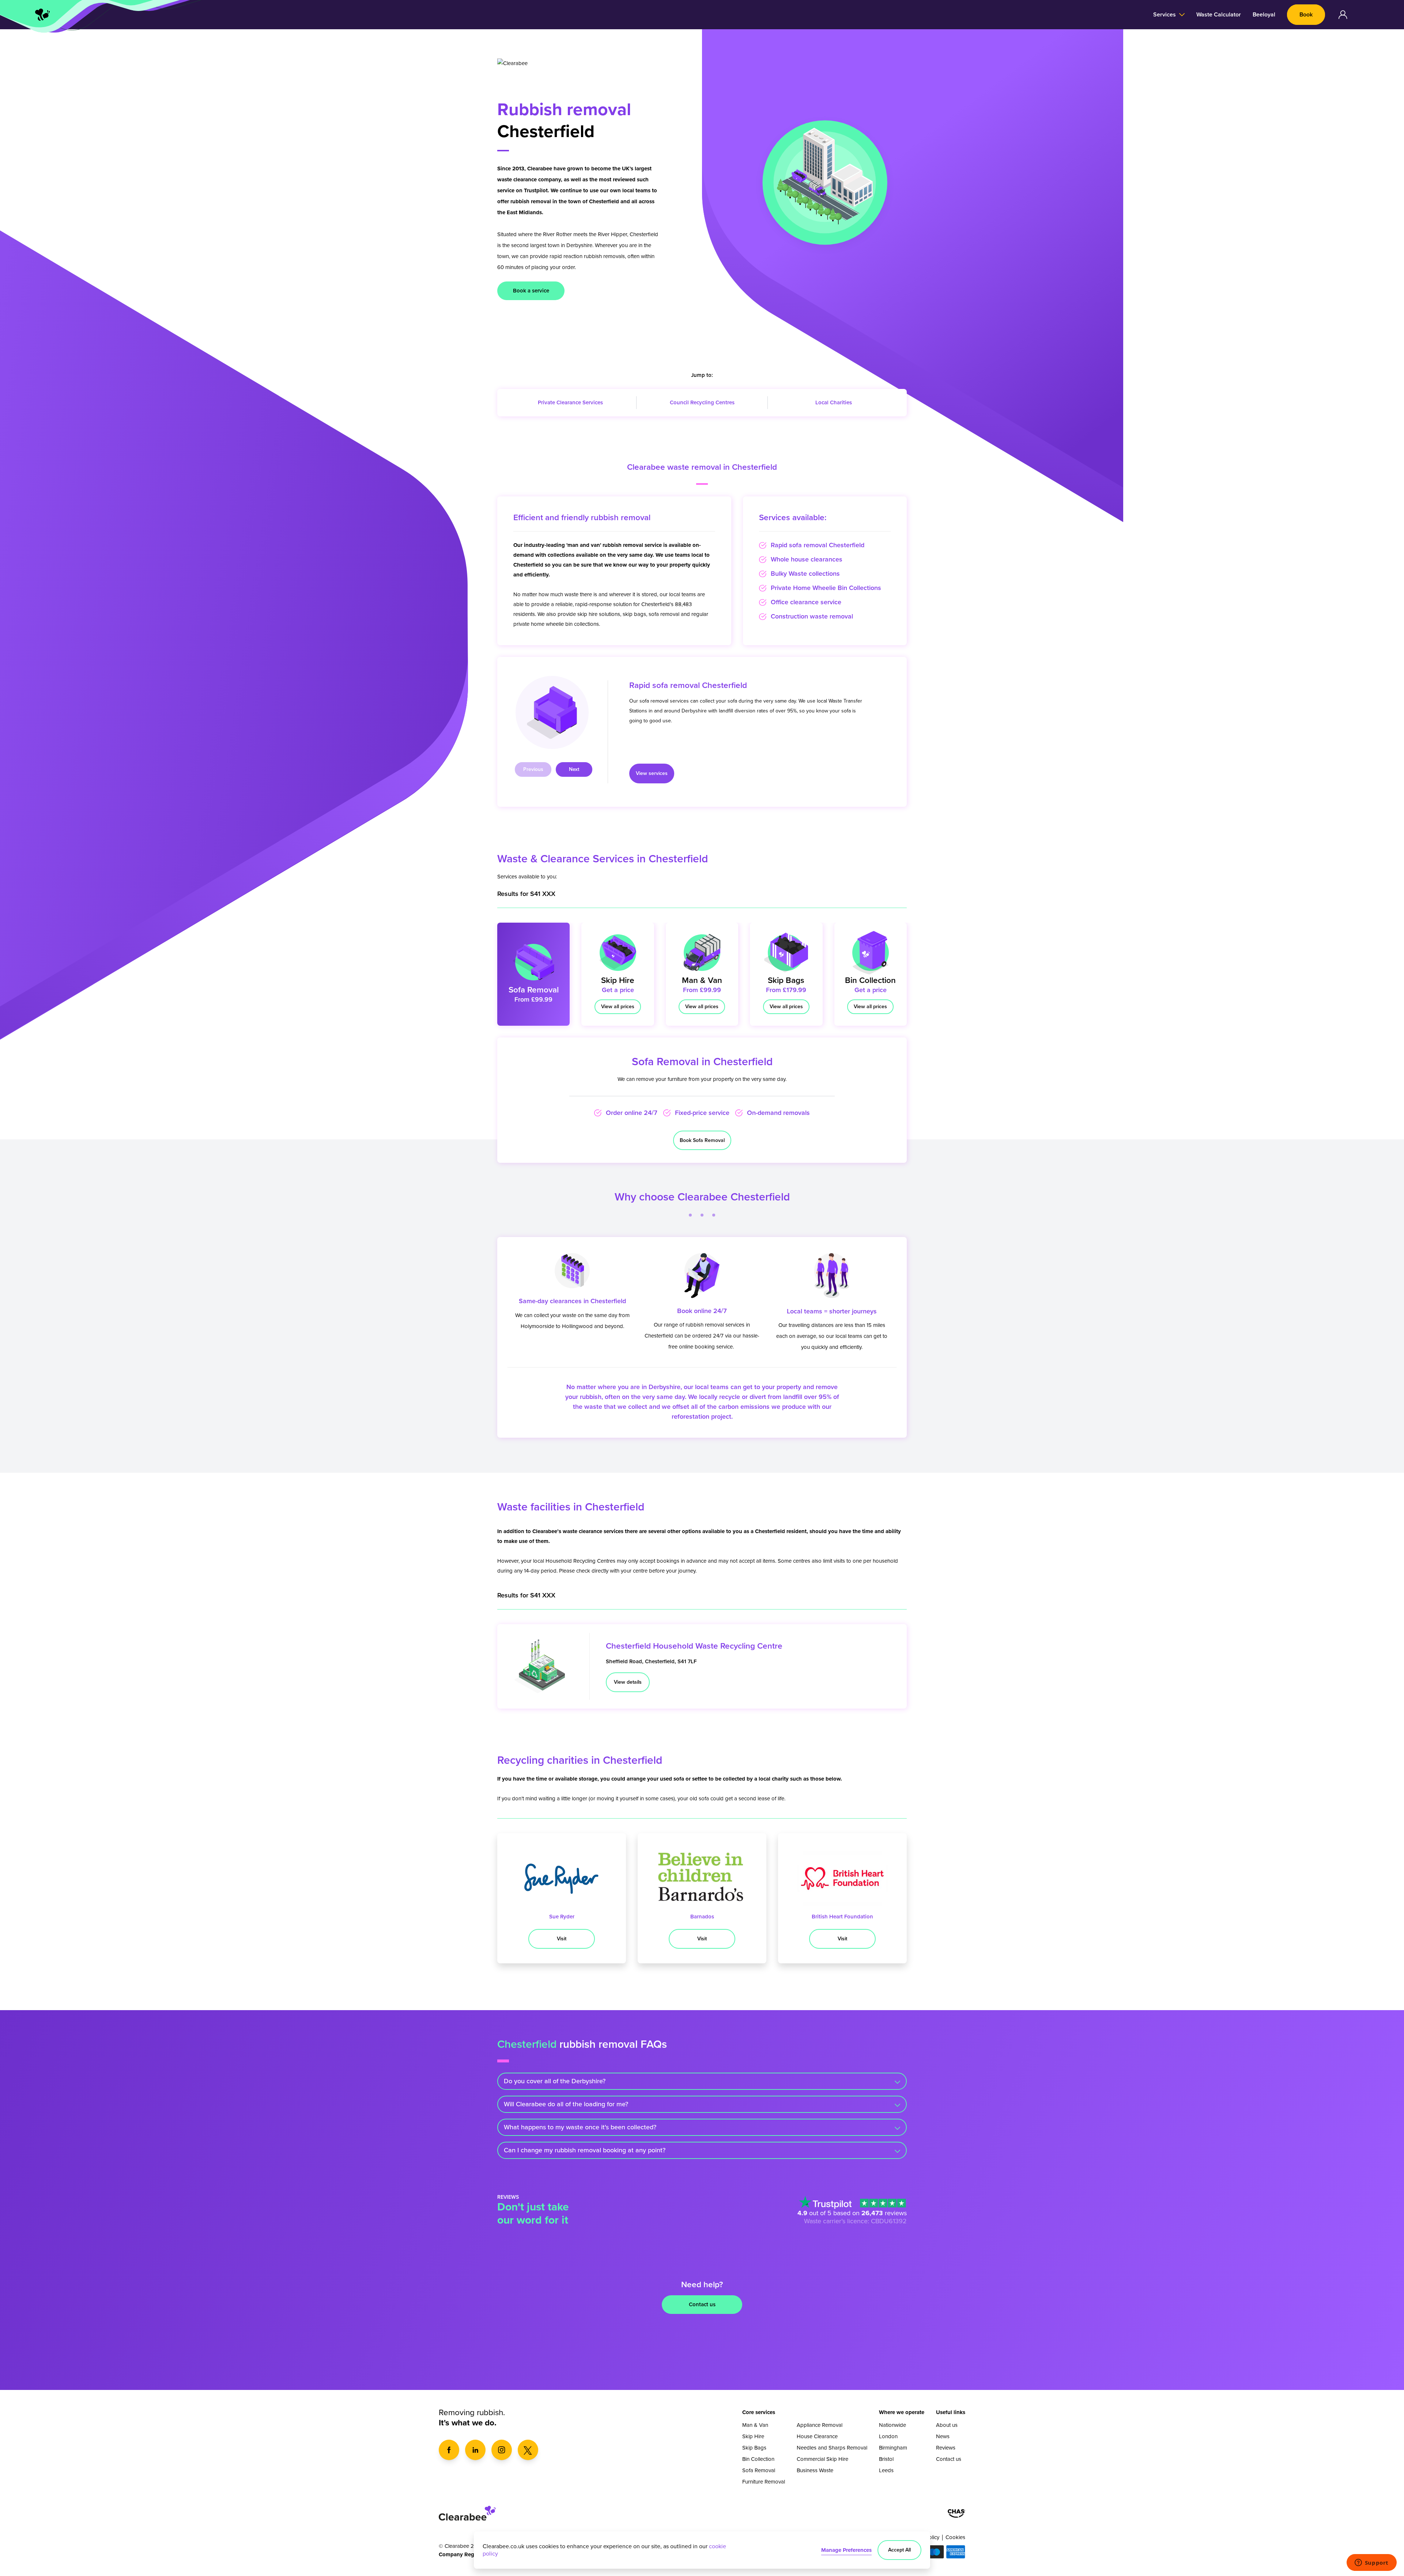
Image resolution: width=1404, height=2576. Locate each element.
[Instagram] (502, 2450)
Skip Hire (753, 2436)
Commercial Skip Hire (822, 2459)
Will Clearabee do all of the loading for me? (566, 2104)
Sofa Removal (759, 2470)
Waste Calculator (1219, 15)
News (943, 2436)
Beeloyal (1264, 15)
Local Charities (834, 402)
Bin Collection (758, 2459)
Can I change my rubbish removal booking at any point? (585, 2150)
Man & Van (755, 2425)
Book (1306, 15)
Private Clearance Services (570, 402)
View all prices (618, 1007)
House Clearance (817, 2436)
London (888, 2436)
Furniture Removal (764, 2482)
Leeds (886, 2470)
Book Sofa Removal (702, 1140)
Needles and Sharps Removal (832, 2448)
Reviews (946, 2448)
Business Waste (815, 2470)
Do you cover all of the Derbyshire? (555, 2081)
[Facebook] (449, 2450)
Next (574, 769)
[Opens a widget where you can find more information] (1371, 2563)
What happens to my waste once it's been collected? (580, 2127)
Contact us (702, 2304)
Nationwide (892, 2425)
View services (652, 773)
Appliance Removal (820, 2425)
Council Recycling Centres (702, 402)
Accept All (899, 2550)
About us (947, 2425)
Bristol (886, 2459)
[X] (528, 2450)
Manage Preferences (846, 2550)
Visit (562, 1939)
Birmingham (893, 2448)
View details (628, 1682)
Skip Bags (754, 2448)
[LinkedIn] (475, 2450)
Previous (533, 769)
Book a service (531, 291)
